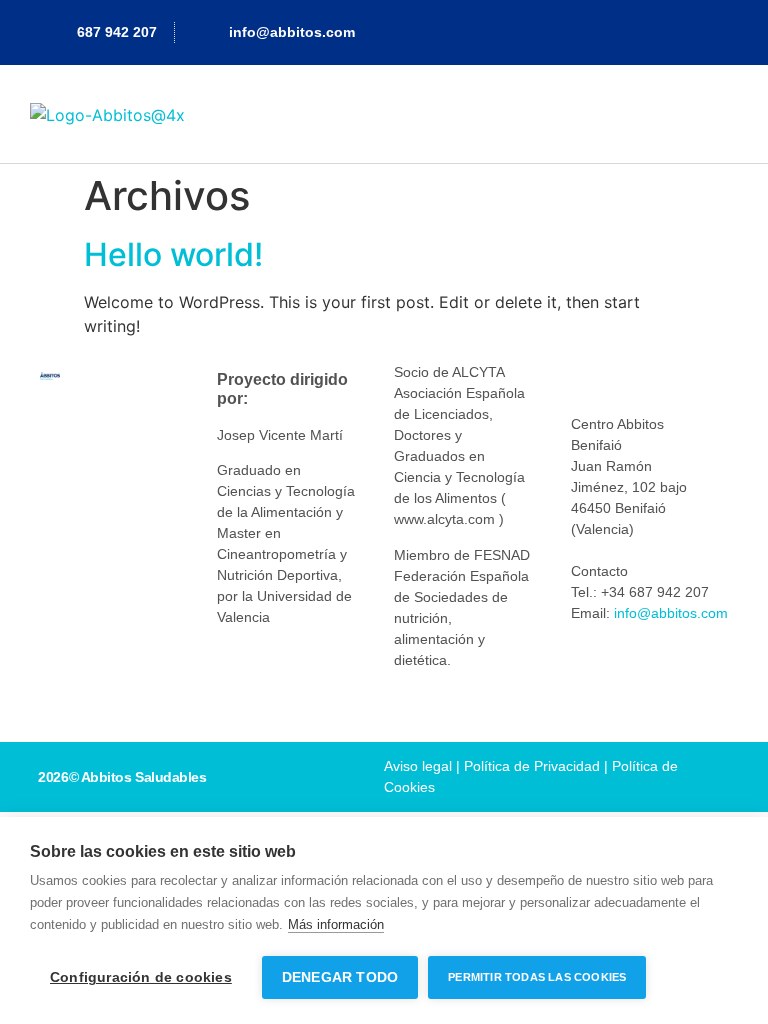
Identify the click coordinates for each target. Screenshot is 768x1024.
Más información (336, 924)
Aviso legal (418, 766)
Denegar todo (340, 977)
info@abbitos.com (671, 613)
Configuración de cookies (141, 977)
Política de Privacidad (532, 766)
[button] (723, 112)
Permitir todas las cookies (537, 977)
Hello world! (173, 254)
